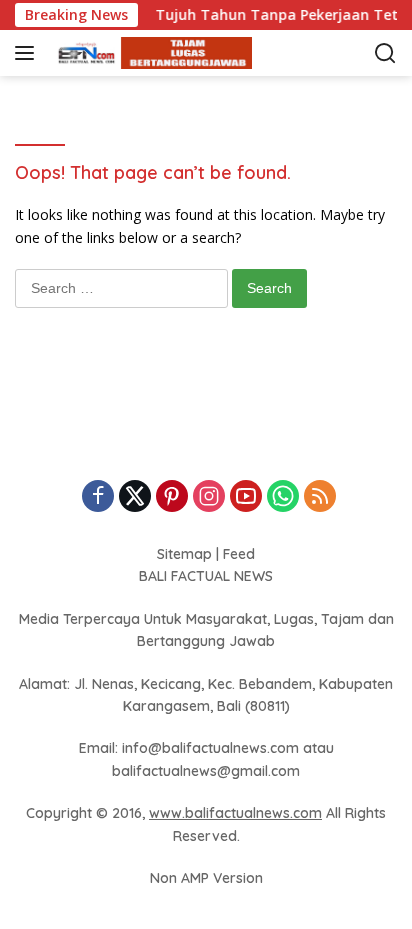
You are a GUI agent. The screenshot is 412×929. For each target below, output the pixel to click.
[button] (28, 53)
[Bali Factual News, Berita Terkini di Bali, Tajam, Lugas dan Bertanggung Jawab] (149, 53)
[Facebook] (98, 497)
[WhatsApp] (283, 497)
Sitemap (184, 554)
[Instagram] (209, 497)
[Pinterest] (172, 497)
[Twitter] (135, 497)
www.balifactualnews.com (235, 813)
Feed (239, 554)
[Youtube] (246, 497)
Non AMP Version (206, 878)
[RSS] (320, 497)
